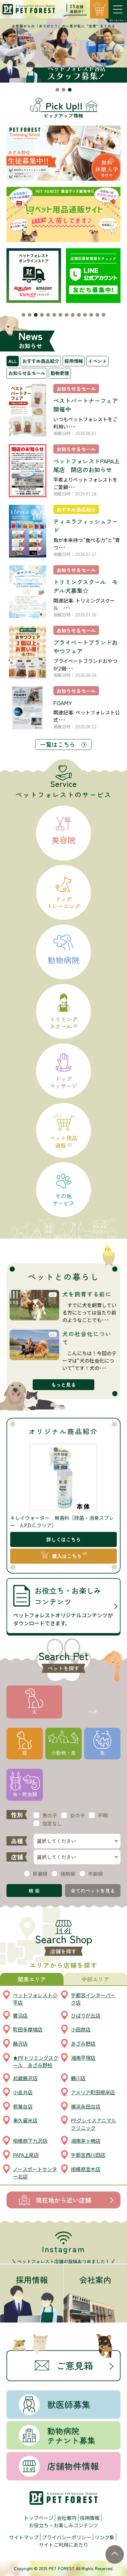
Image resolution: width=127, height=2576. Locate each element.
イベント (97, 361)
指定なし (52, 1823)
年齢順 (96, 1874)
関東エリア (32, 1979)
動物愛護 (60, 373)
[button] (57, 90)
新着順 (40, 1874)
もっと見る (63, 1385)
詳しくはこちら (63, 1539)
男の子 (50, 1815)
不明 (103, 1815)
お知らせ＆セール (27, 373)
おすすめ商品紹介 (41, 361)
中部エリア (95, 1979)
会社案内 (67, 2518)
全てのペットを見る (93, 1891)
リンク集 (104, 2537)
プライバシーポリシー (67, 2537)
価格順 (68, 1874)
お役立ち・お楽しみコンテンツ (63, 2525)
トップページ (39, 2518)
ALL (13, 361)
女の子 (77, 1815)
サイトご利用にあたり (63, 2545)
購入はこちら (67, 1556)
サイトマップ (24, 2537)
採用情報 (74, 361)
